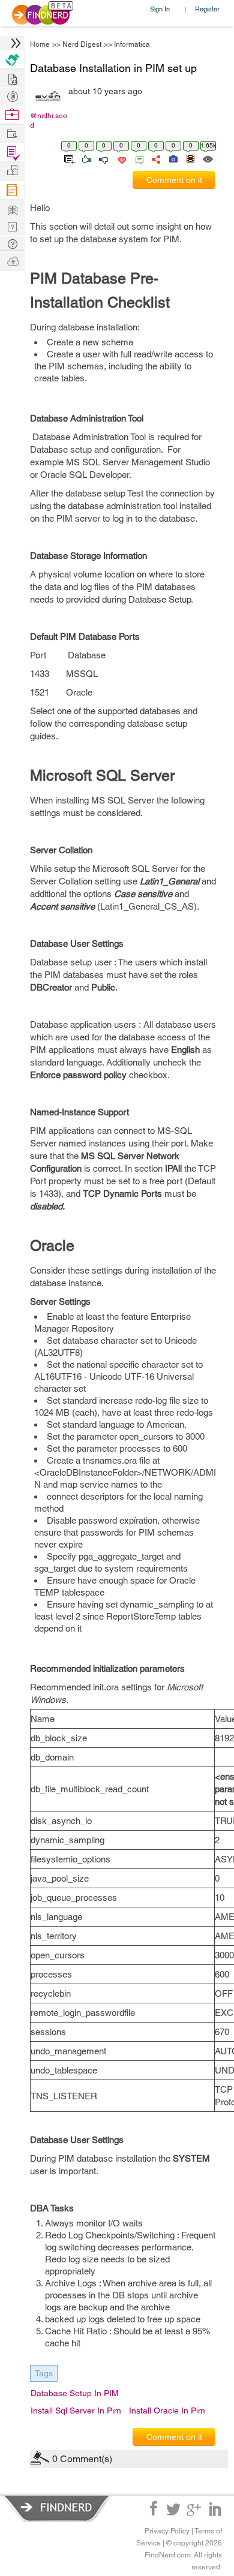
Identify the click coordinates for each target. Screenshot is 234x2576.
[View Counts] (207, 158)
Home (40, 44)
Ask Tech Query (12, 243)
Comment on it (174, 180)
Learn (12, 190)
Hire (12, 60)
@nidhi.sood (49, 121)
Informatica (132, 44)
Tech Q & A (12, 226)
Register (207, 9)
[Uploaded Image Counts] (172, 158)
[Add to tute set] (68, 158)
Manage (12, 153)
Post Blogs (12, 261)
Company (12, 171)
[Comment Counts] (137, 158)
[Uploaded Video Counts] (190, 158)
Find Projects (12, 133)
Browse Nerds (12, 95)
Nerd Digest (82, 44)
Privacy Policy (167, 2531)
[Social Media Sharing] (155, 158)
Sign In (160, 9)
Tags (44, 2373)
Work (12, 115)
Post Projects (12, 78)
